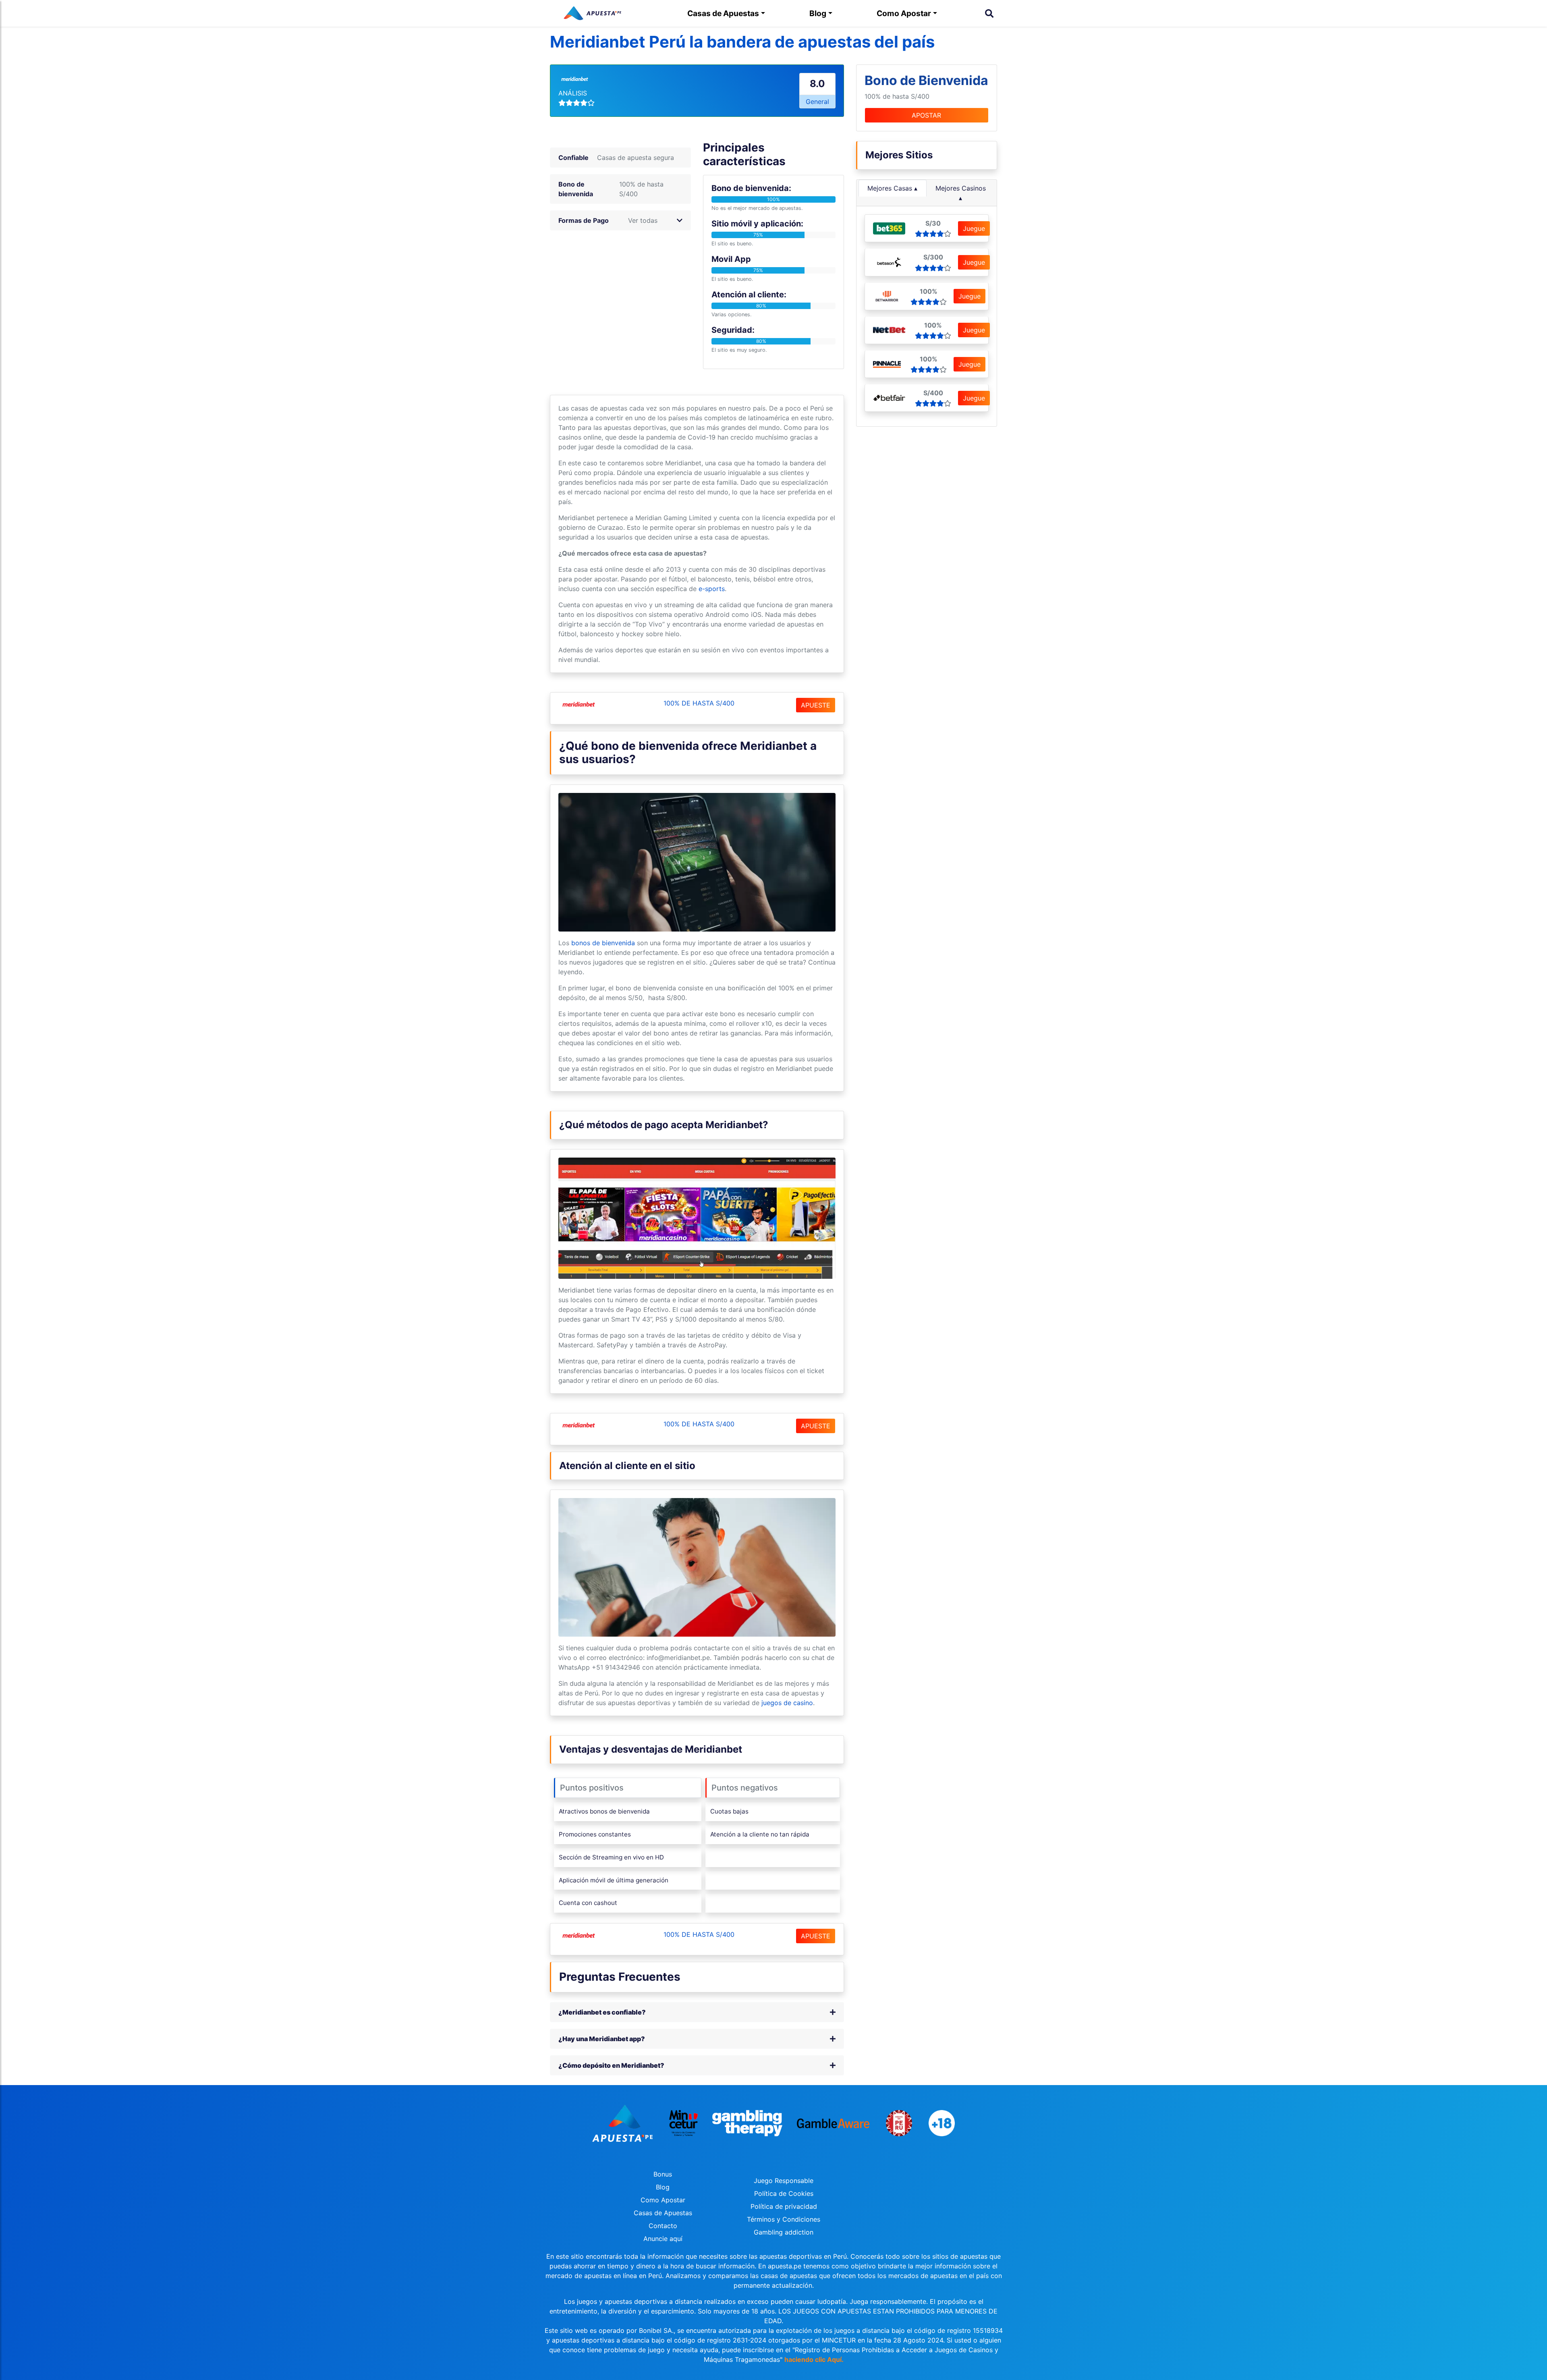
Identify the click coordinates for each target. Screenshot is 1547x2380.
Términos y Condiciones (784, 2219)
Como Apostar (904, 13)
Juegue (974, 228)
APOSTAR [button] (926, 115)
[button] (680, 220)
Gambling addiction (784, 2232)
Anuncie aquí (663, 2239)
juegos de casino (787, 1703)
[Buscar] (989, 13)
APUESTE (816, 705)
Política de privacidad (784, 2206)
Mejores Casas (890, 188)
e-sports (712, 589)
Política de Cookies (784, 2193)
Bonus (663, 2174)
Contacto (663, 2226)
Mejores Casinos (961, 188)
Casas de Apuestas (723, 13)
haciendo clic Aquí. (814, 2359)
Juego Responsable (784, 2181)
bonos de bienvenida (603, 943)
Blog (818, 13)
